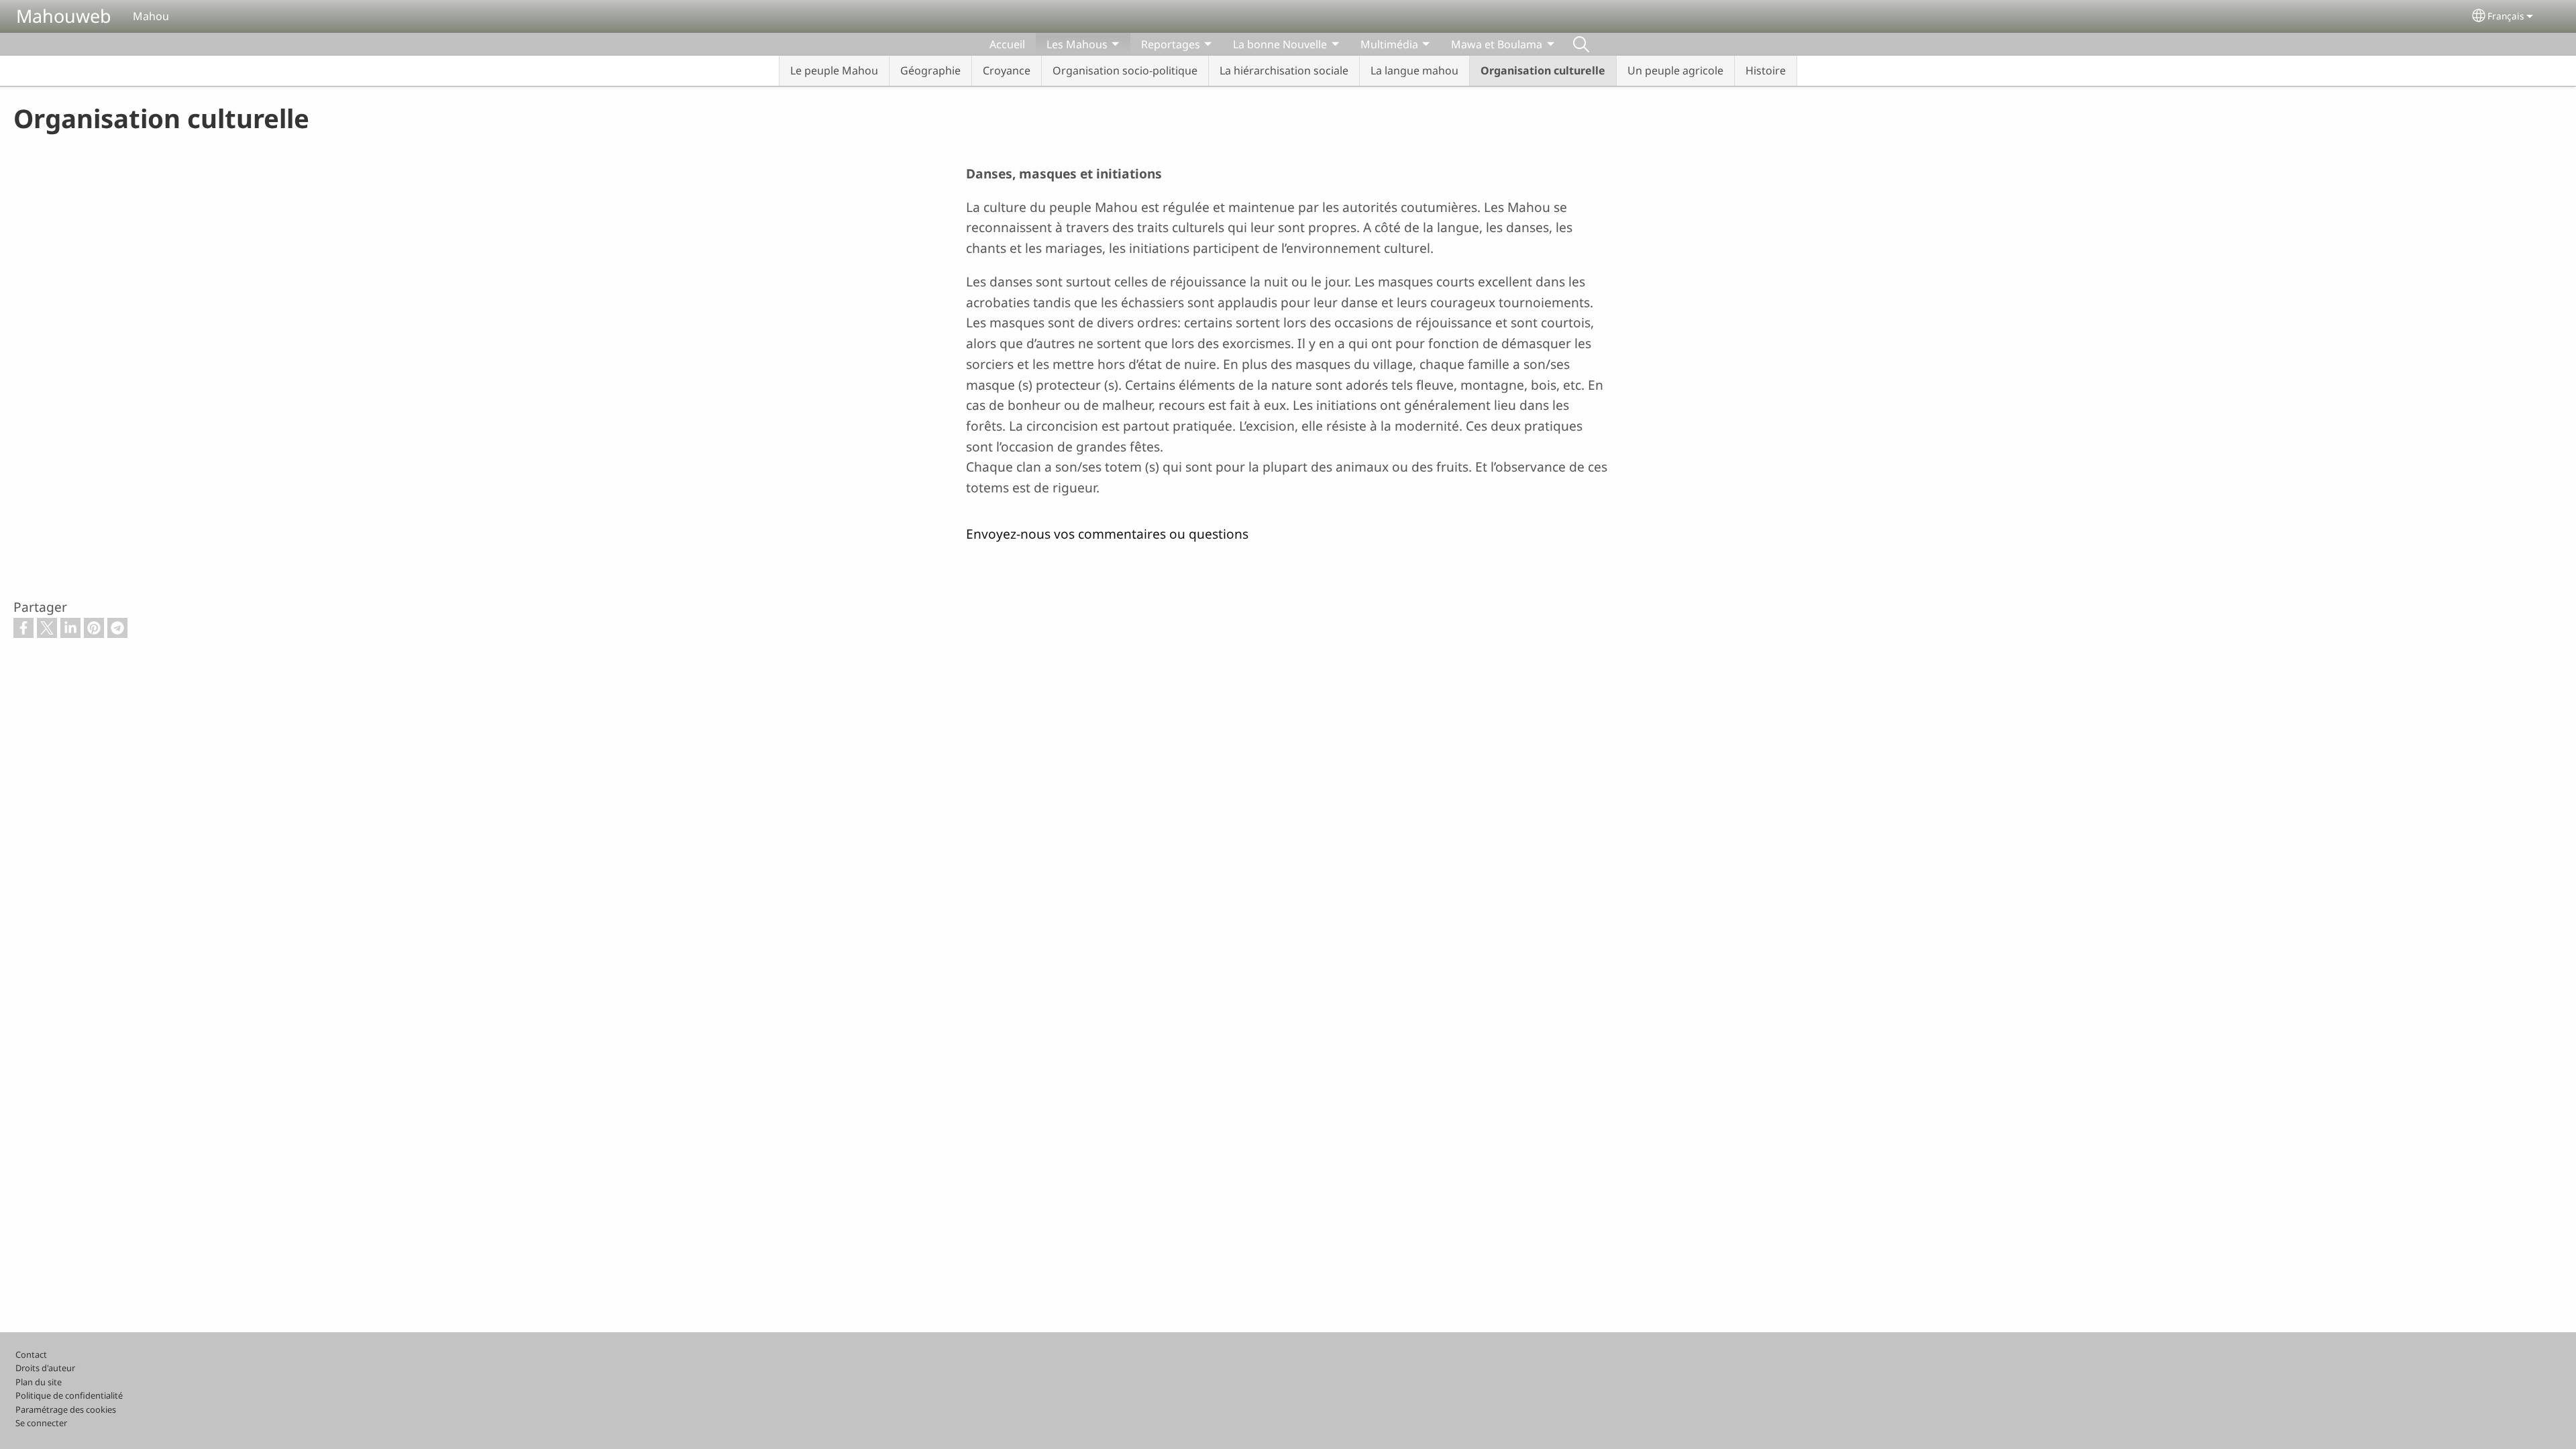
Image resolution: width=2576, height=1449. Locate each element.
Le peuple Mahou (834, 70)
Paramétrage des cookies (66, 1409)
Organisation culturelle (1543, 70)
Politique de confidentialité (69, 1395)
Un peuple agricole (1675, 70)
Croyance (1007, 70)
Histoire (1766, 70)
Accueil (1007, 44)
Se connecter (41, 1423)
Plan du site (39, 1382)
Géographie (930, 70)
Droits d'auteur (45, 1368)
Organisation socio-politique (1125, 70)
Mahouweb (64, 16)
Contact (31, 1354)
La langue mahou (1414, 70)
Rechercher (1581, 44)
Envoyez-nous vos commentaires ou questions (1107, 534)
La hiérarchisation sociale (1284, 70)
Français (2506, 16)
